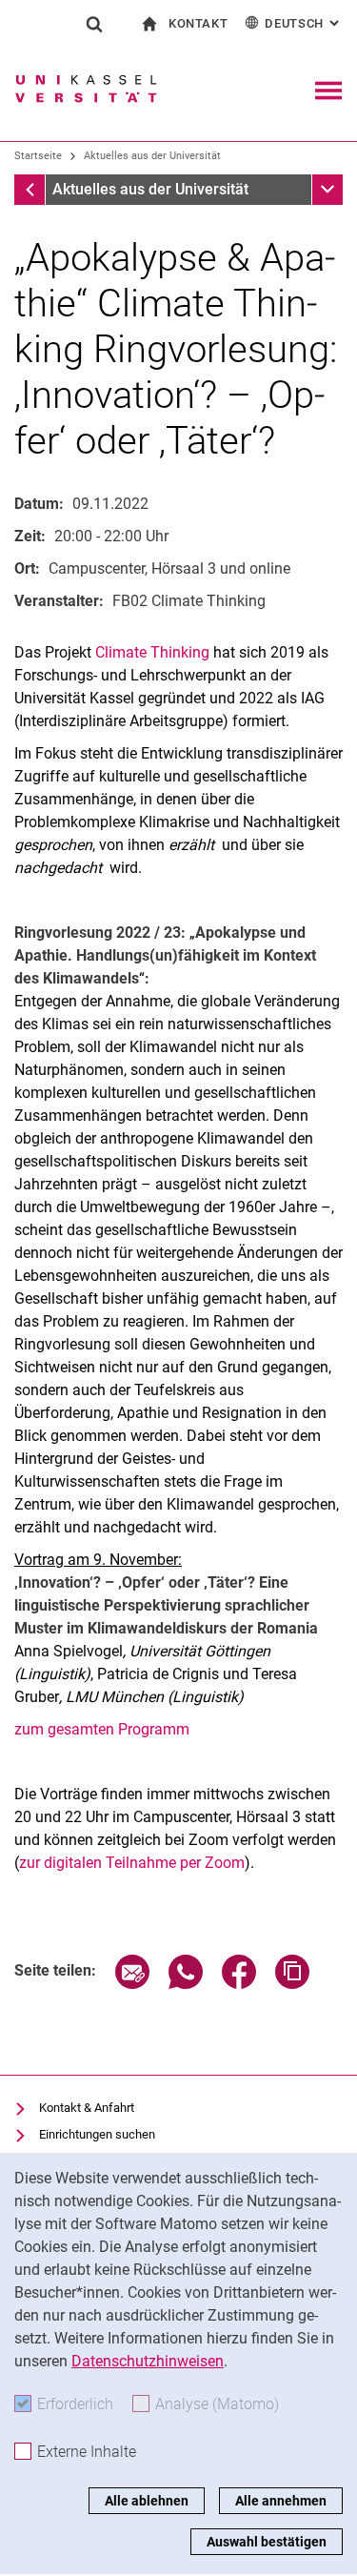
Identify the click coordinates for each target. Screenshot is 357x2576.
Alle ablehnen (147, 2501)
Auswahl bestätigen (267, 2542)
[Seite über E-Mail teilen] (132, 1984)
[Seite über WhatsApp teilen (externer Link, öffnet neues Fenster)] (186, 1984)
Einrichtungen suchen (97, 2134)
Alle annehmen (281, 2501)
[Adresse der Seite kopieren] (292, 1984)
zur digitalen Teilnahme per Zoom (132, 1863)
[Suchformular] (94, 24)
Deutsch (304, 23)
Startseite (38, 156)
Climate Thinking (154, 652)
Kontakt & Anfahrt (87, 2108)
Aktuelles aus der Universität (152, 156)
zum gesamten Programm (102, 1729)
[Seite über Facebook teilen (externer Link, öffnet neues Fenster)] (239, 1984)
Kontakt (198, 23)
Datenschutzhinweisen (148, 2361)
